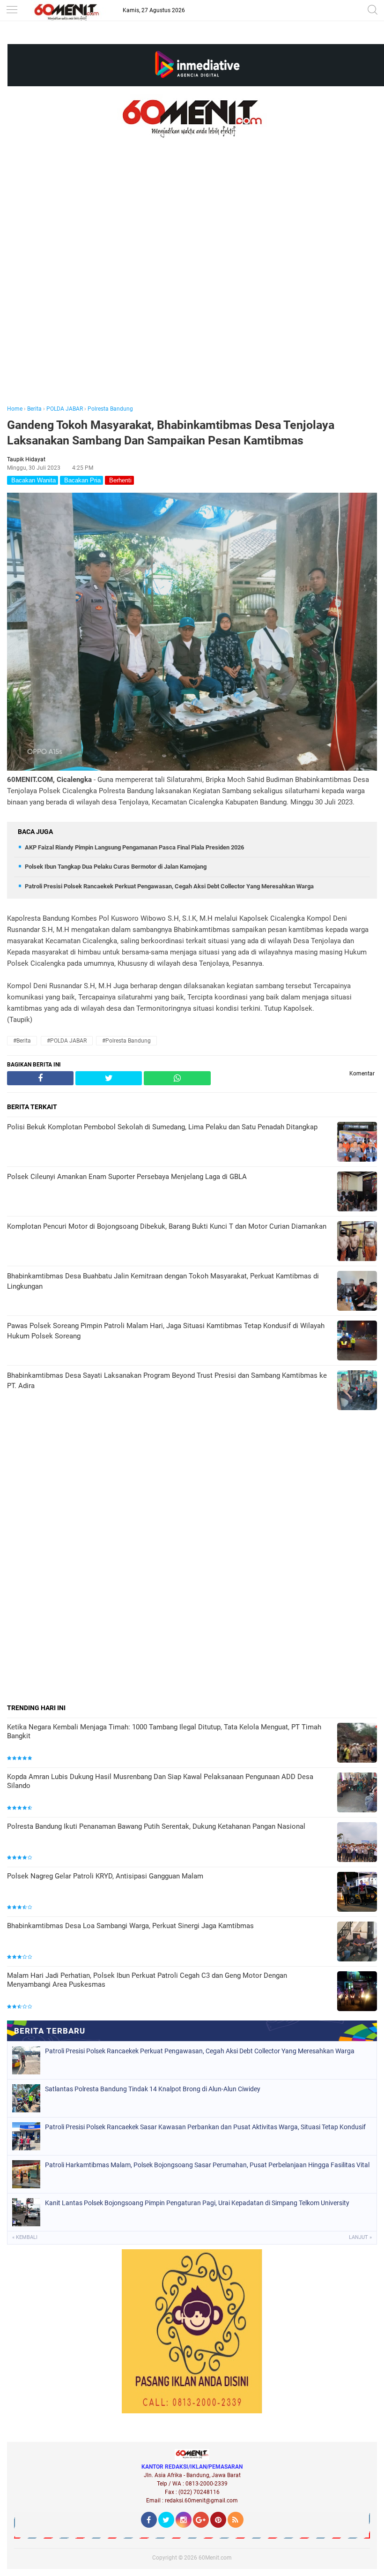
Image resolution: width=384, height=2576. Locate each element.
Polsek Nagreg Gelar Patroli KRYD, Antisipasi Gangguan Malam (105, 1876)
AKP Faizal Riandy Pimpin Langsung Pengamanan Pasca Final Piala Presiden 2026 (134, 847)
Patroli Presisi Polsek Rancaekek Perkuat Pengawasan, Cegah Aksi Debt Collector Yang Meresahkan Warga (169, 886)
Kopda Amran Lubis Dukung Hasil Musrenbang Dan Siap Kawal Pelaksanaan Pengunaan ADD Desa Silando (160, 1781)
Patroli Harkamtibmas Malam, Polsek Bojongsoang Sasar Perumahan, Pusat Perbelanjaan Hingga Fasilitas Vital (207, 2165)
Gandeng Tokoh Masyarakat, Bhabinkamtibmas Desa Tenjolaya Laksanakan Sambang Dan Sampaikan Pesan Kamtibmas (171, 433)
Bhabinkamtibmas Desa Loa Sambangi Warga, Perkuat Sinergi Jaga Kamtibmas (130, 1926)
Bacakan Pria (81, 480)
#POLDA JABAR (67, 1041)
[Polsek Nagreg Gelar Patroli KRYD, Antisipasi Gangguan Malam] (357, 1893)
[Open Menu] (12, 11)
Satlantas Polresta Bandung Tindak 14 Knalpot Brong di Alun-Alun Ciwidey (153, 2089)
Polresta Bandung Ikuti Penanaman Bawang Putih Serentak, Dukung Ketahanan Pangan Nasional (156, 1826)
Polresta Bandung (110, 409)
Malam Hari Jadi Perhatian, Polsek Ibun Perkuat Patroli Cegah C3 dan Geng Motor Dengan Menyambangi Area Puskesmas (147, 1980)
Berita (34, 409)
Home (15, 409)
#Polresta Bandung (126, 1041)
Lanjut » (360, 2237)
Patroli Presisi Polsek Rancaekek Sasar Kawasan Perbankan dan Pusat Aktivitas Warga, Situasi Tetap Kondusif (205, 2127)
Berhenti (119, 480)
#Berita (22, 1041)
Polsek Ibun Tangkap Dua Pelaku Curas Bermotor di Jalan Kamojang (116, 867)
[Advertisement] (192, 285)
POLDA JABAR (65, 409)
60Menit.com (215, 2558)
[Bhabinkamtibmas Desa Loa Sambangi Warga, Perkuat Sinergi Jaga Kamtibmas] (357, 1942)
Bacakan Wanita (33, 480)
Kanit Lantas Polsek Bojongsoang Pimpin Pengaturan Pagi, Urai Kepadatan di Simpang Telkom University (197, 2203)
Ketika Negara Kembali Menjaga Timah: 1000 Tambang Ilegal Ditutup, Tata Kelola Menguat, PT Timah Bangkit (164, 1732)
